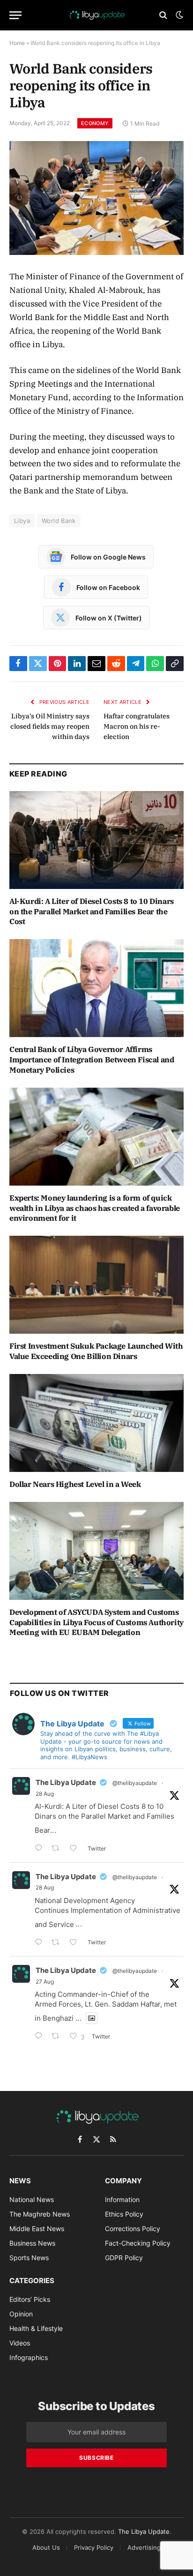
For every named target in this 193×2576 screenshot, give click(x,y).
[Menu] (15, 15)
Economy (95, 123)
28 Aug (45, 1794)
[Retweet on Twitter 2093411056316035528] (58, 1943)
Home (17, 43)
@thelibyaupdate (135, 1783)
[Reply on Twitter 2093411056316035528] (41, 1943)
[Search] (163, 15)
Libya (22, 521)
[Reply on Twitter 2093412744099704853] (41, 1849)
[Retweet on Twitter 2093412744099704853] (58, 1849)
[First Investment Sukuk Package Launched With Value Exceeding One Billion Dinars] (96, 1285)
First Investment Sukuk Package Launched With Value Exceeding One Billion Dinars (96, 1351)
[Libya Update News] (96, 15)
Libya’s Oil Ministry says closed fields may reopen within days (50, 726)
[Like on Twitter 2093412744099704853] (76, 1849)
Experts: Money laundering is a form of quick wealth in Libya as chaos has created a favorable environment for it (95, 1208)
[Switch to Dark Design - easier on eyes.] (178, 15)
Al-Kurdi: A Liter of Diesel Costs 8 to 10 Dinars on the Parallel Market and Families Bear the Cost (92, 911)
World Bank (59, 521)
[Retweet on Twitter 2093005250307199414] (58, 2037)
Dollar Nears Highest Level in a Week (75, 1484)
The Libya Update (66, 1782)
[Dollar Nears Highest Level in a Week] (96, 1423)
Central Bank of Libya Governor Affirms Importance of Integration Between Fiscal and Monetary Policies (92, 1060)
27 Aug (45, 1982)
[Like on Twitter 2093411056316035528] (76, 1943)
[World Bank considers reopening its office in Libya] (96, 198)
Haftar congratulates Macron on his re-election (137, 726)
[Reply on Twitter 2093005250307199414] (41, 2037)
